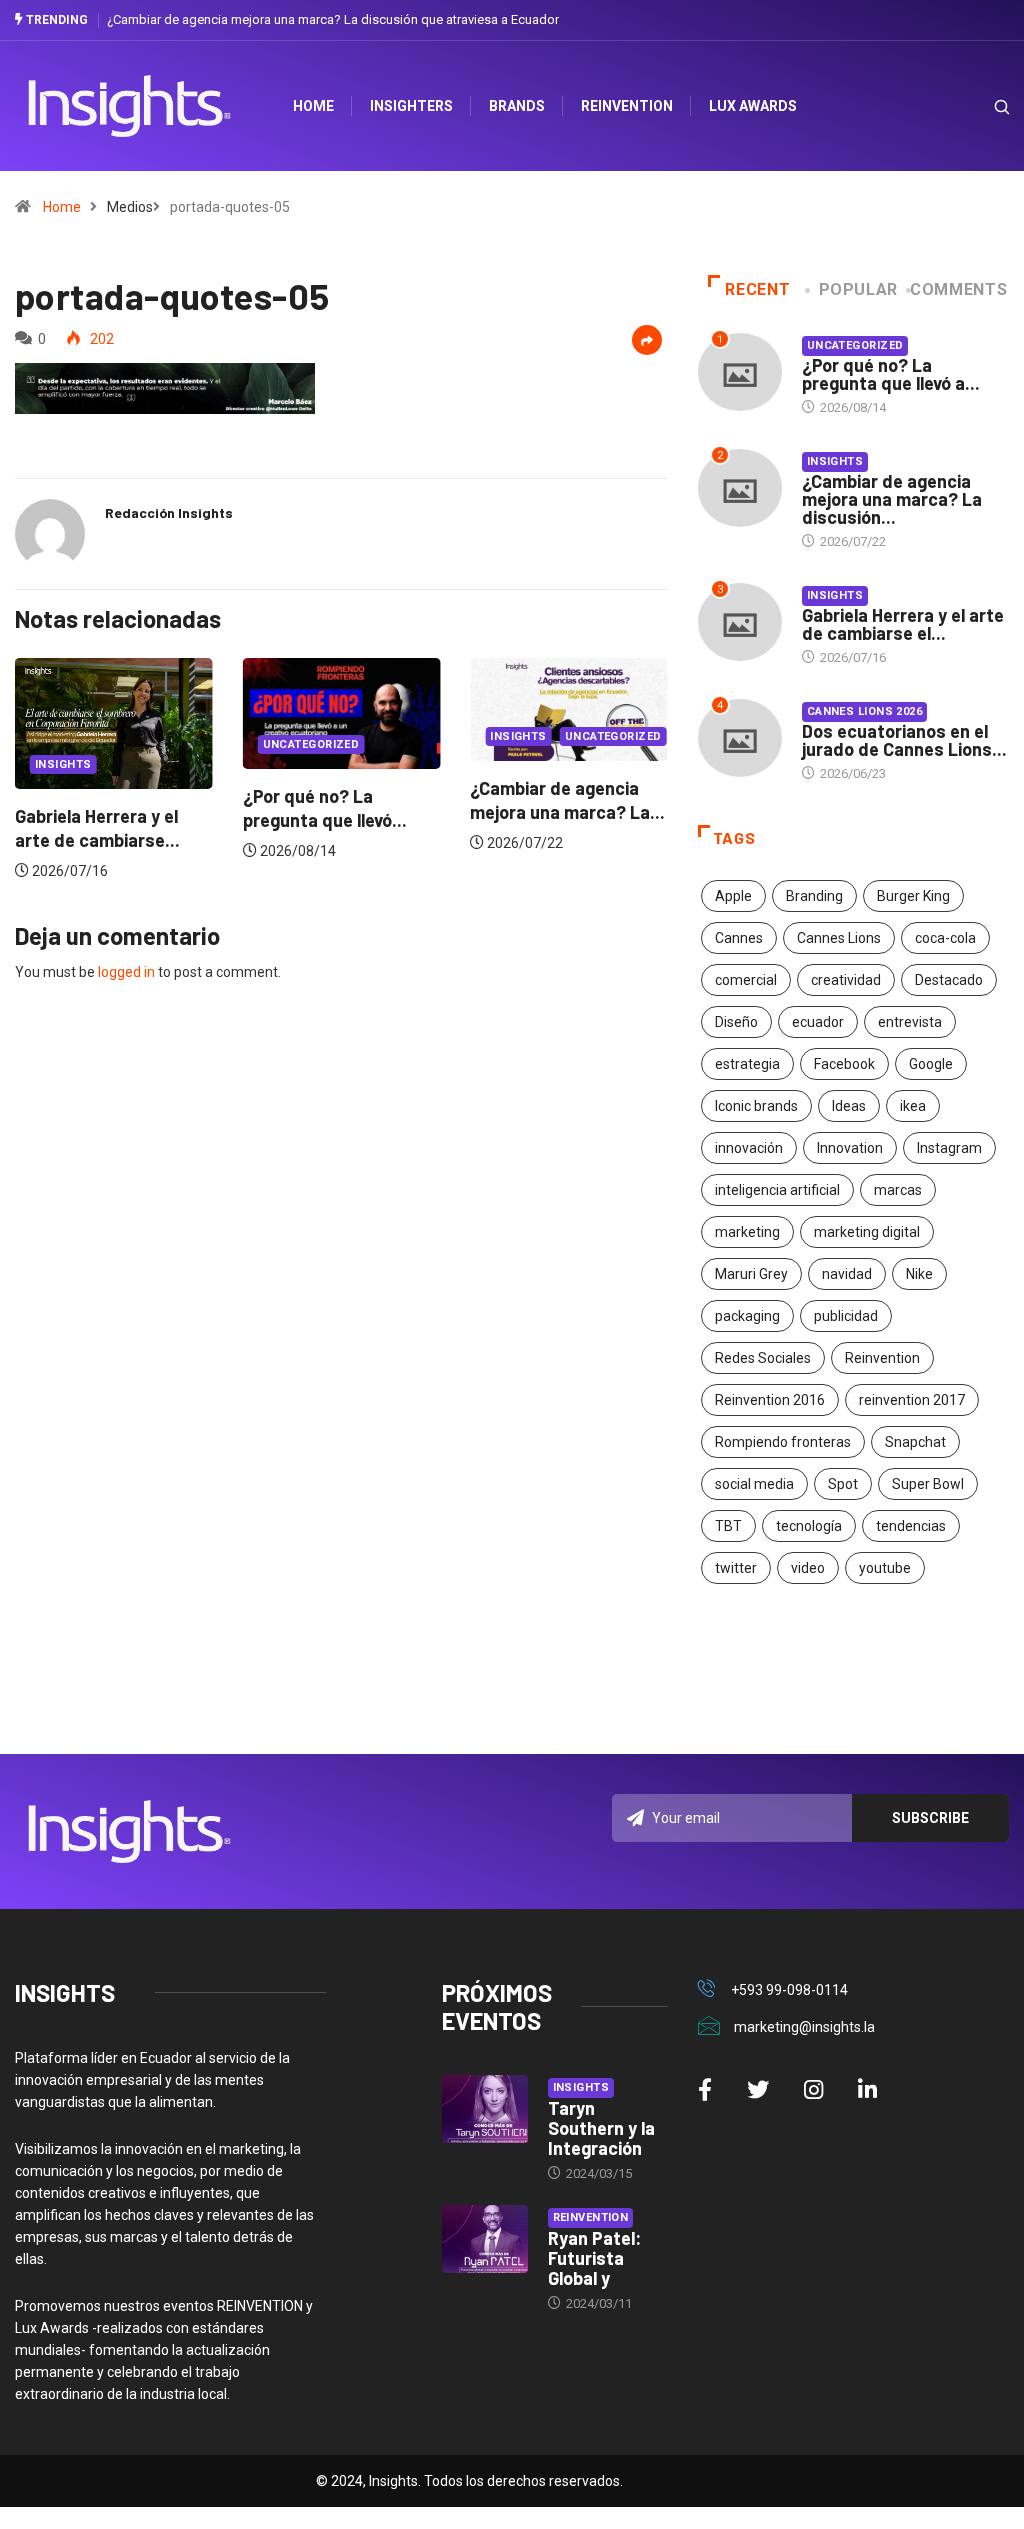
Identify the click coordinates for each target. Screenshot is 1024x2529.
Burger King (913, 896)
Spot (843, 1484)
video (808, 1568)
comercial (746, 980)
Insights (440, 736)
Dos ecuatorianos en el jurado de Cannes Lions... (904, 740)
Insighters (411, 106)
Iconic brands (756, 1106)
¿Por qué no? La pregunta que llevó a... (891, 374)
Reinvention (627, 106)
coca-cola (945, 938)
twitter (736, 1568)
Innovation (850, 1148)
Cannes (739, 938)
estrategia (747, 1064)
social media (754, 1484)
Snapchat (915, 1442)
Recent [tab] (757, 289)
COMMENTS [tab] (958, 289)
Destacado (949, 980)
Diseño (736, 1022)
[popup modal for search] (976, 106)
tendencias (911, 1526)
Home (62, 207)
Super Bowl (928, 1484)
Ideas (849, 1106)
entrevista (910, 1022)
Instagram (949, 1148)
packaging (747, 1316)
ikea (913, 1106)
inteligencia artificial (777, 1190)
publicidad (846, 1316)
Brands (517, 106)
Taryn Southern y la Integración (601, 2128)
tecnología (809, 1526)
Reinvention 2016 (770, 1400)
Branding (814, 896)
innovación (749, 1148)
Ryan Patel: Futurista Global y (594, 2258)
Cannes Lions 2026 (864, 711)
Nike (919, 1274)
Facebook (844, 1064)
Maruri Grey (751, 1274)
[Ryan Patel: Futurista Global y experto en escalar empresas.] (485, 2239)
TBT (728, 1526)
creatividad (846, 980)
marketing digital (867, 1232)
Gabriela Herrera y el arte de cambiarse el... (903, 624)
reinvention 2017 (912, 1400)
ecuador (818, 1022)
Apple (733, 896)
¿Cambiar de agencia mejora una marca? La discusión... (892, 499)
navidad (847, 1274)
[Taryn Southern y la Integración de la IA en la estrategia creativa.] (485, 2109)
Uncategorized (232, 744)
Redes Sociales (763, 1358)
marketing (747, 1232)
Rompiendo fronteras (783, 1442)
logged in (126, 972)
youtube (885, 1568)
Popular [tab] (858, 289)
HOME (313, 106)
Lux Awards (753, 106)
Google (931, 1064)
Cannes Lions (839, 938)
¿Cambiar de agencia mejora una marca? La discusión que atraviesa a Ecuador (333, 19)
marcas (898, 1190)
